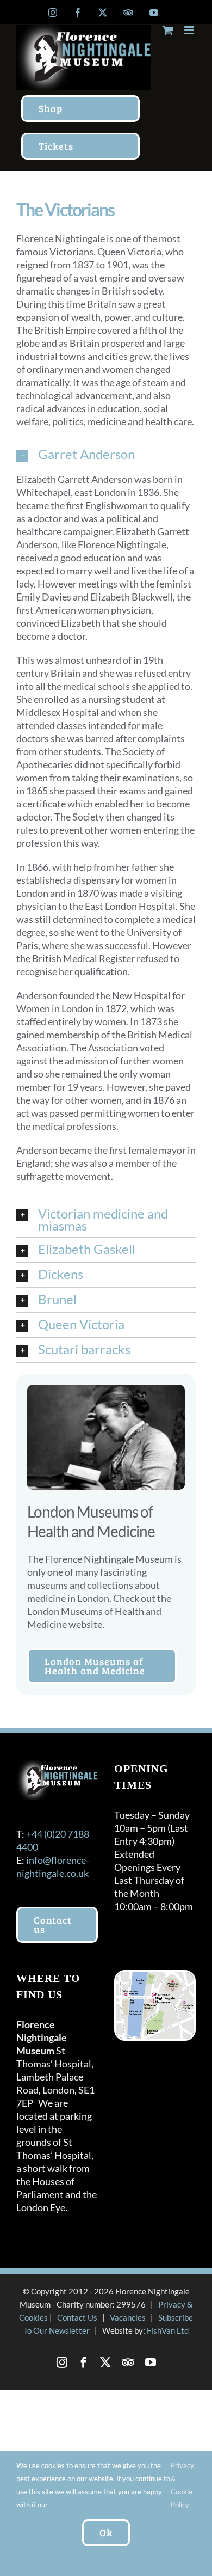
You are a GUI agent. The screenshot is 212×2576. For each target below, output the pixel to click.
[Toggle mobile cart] (168, 30)
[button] (106, 455)
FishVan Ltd (168, 2330)
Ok (106, 2532)
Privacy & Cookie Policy (182, 2485)
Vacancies (128, 2317)
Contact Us (77, 2317)
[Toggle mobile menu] (190, 30)
